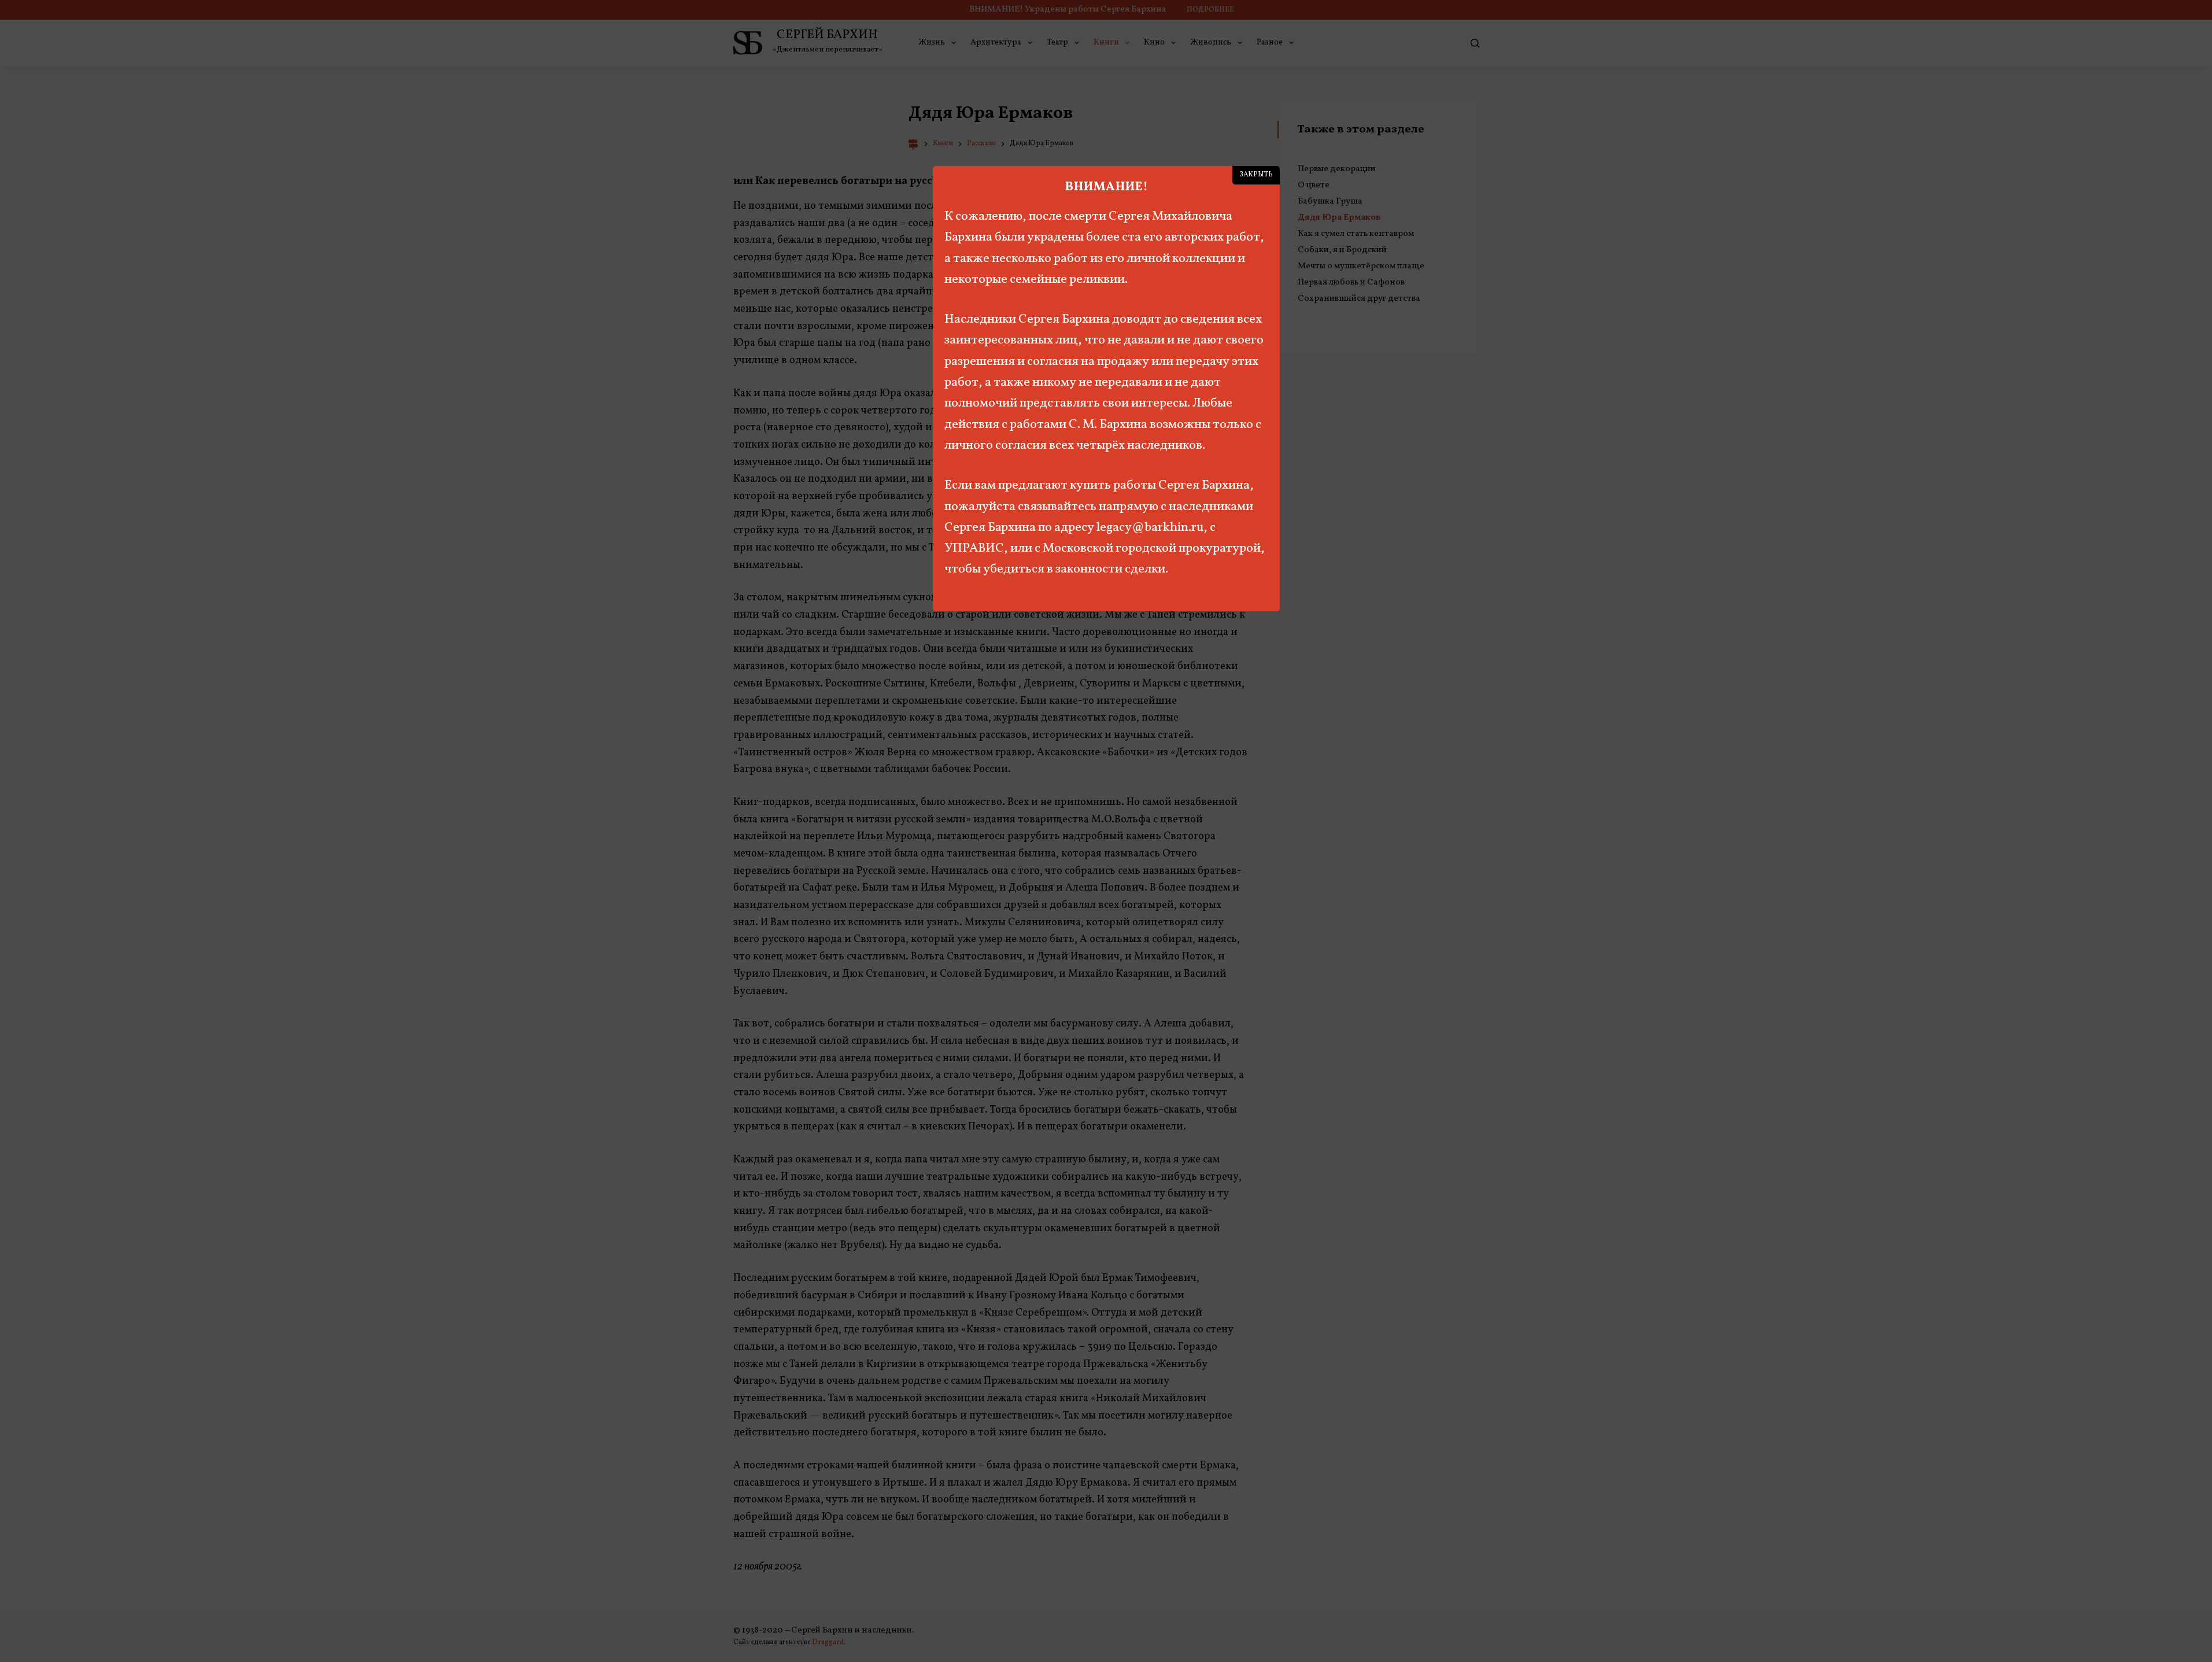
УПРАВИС (974, 549)
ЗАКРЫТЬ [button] (1256, 175)
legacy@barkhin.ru (1150, 528)
